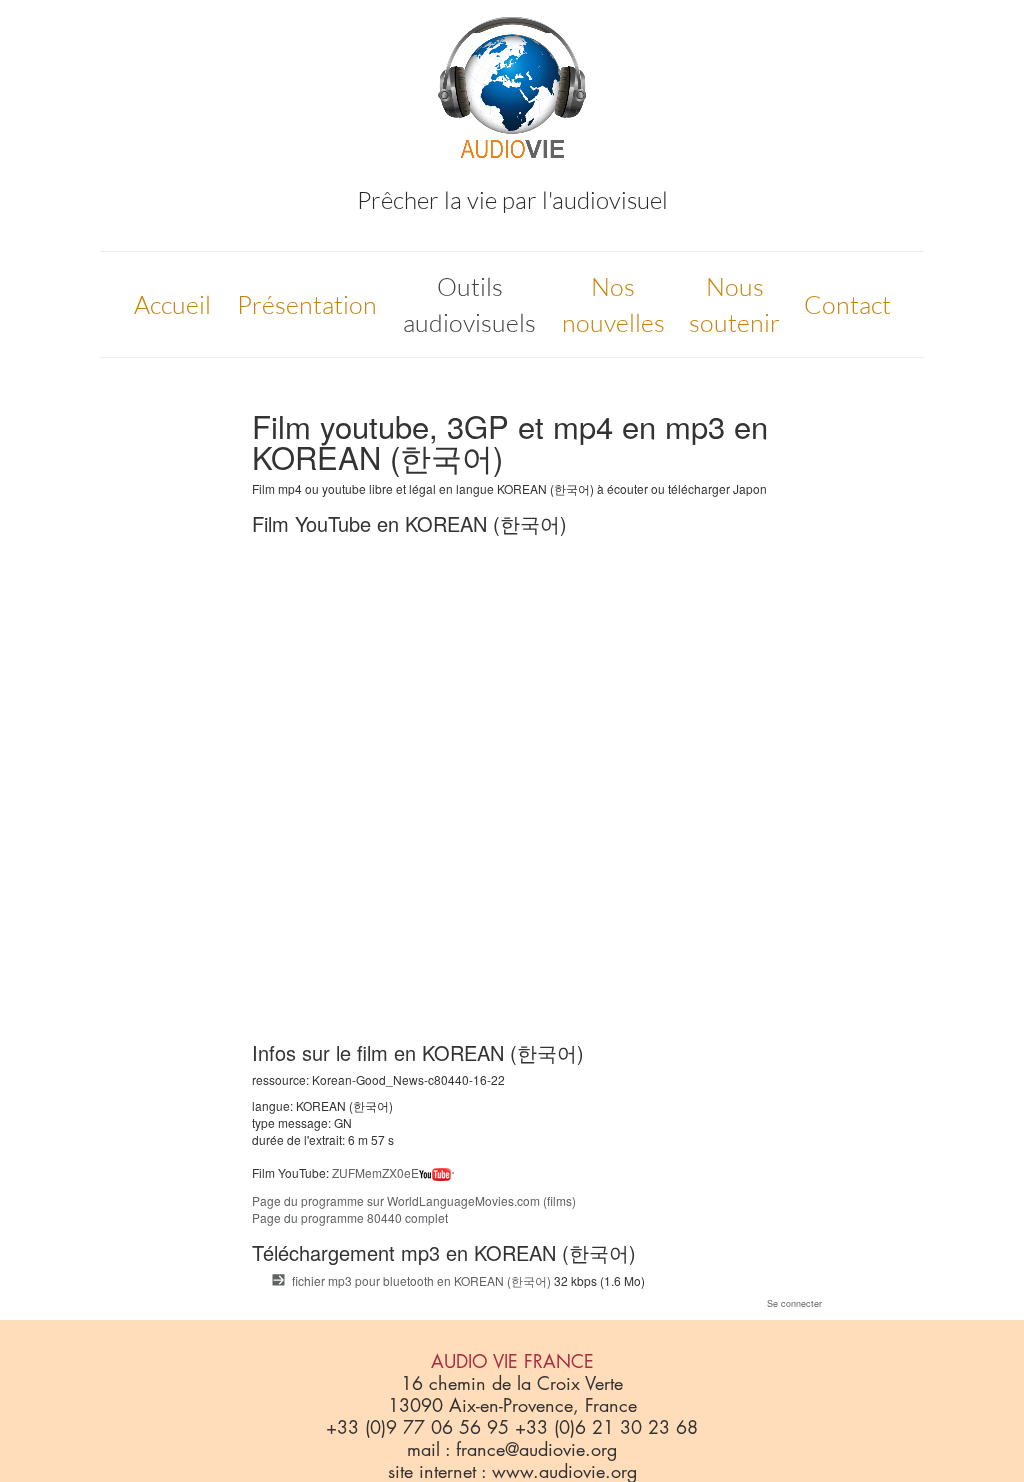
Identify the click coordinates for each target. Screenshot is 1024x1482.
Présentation (307, 304)
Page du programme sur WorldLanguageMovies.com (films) (414, 1200)
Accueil (172, 304)
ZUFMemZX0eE (375, 1172)
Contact (847, 304)
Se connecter (794, 1303)
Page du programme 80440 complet (350, 1217)
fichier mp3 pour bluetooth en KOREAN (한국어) (421, 1280)
